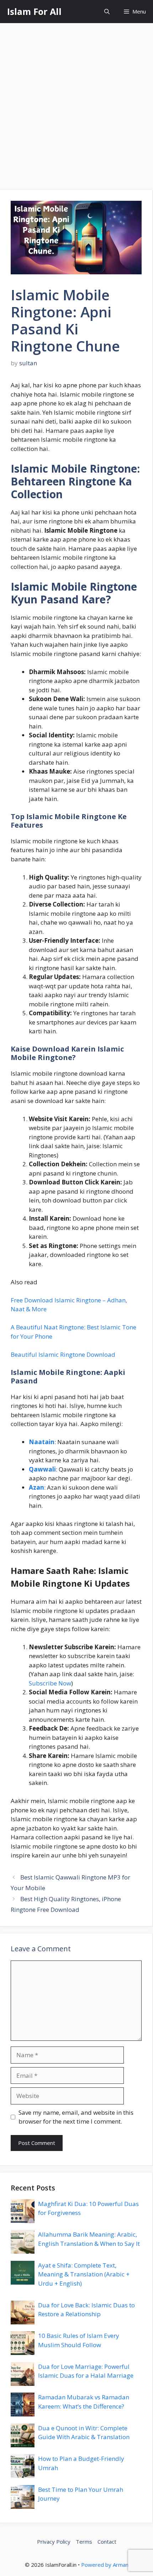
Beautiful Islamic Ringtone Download (63, 1354)
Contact (107, 2542)
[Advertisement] (76, 103)
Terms (84, 2542)
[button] (107, 12)
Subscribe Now (50, 1683)
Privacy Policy (54, 2542)
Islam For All (34, 11)
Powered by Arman (105, 2565)
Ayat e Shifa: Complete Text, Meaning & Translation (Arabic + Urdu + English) (84, 2274)
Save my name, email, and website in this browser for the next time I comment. (76, 2117)
